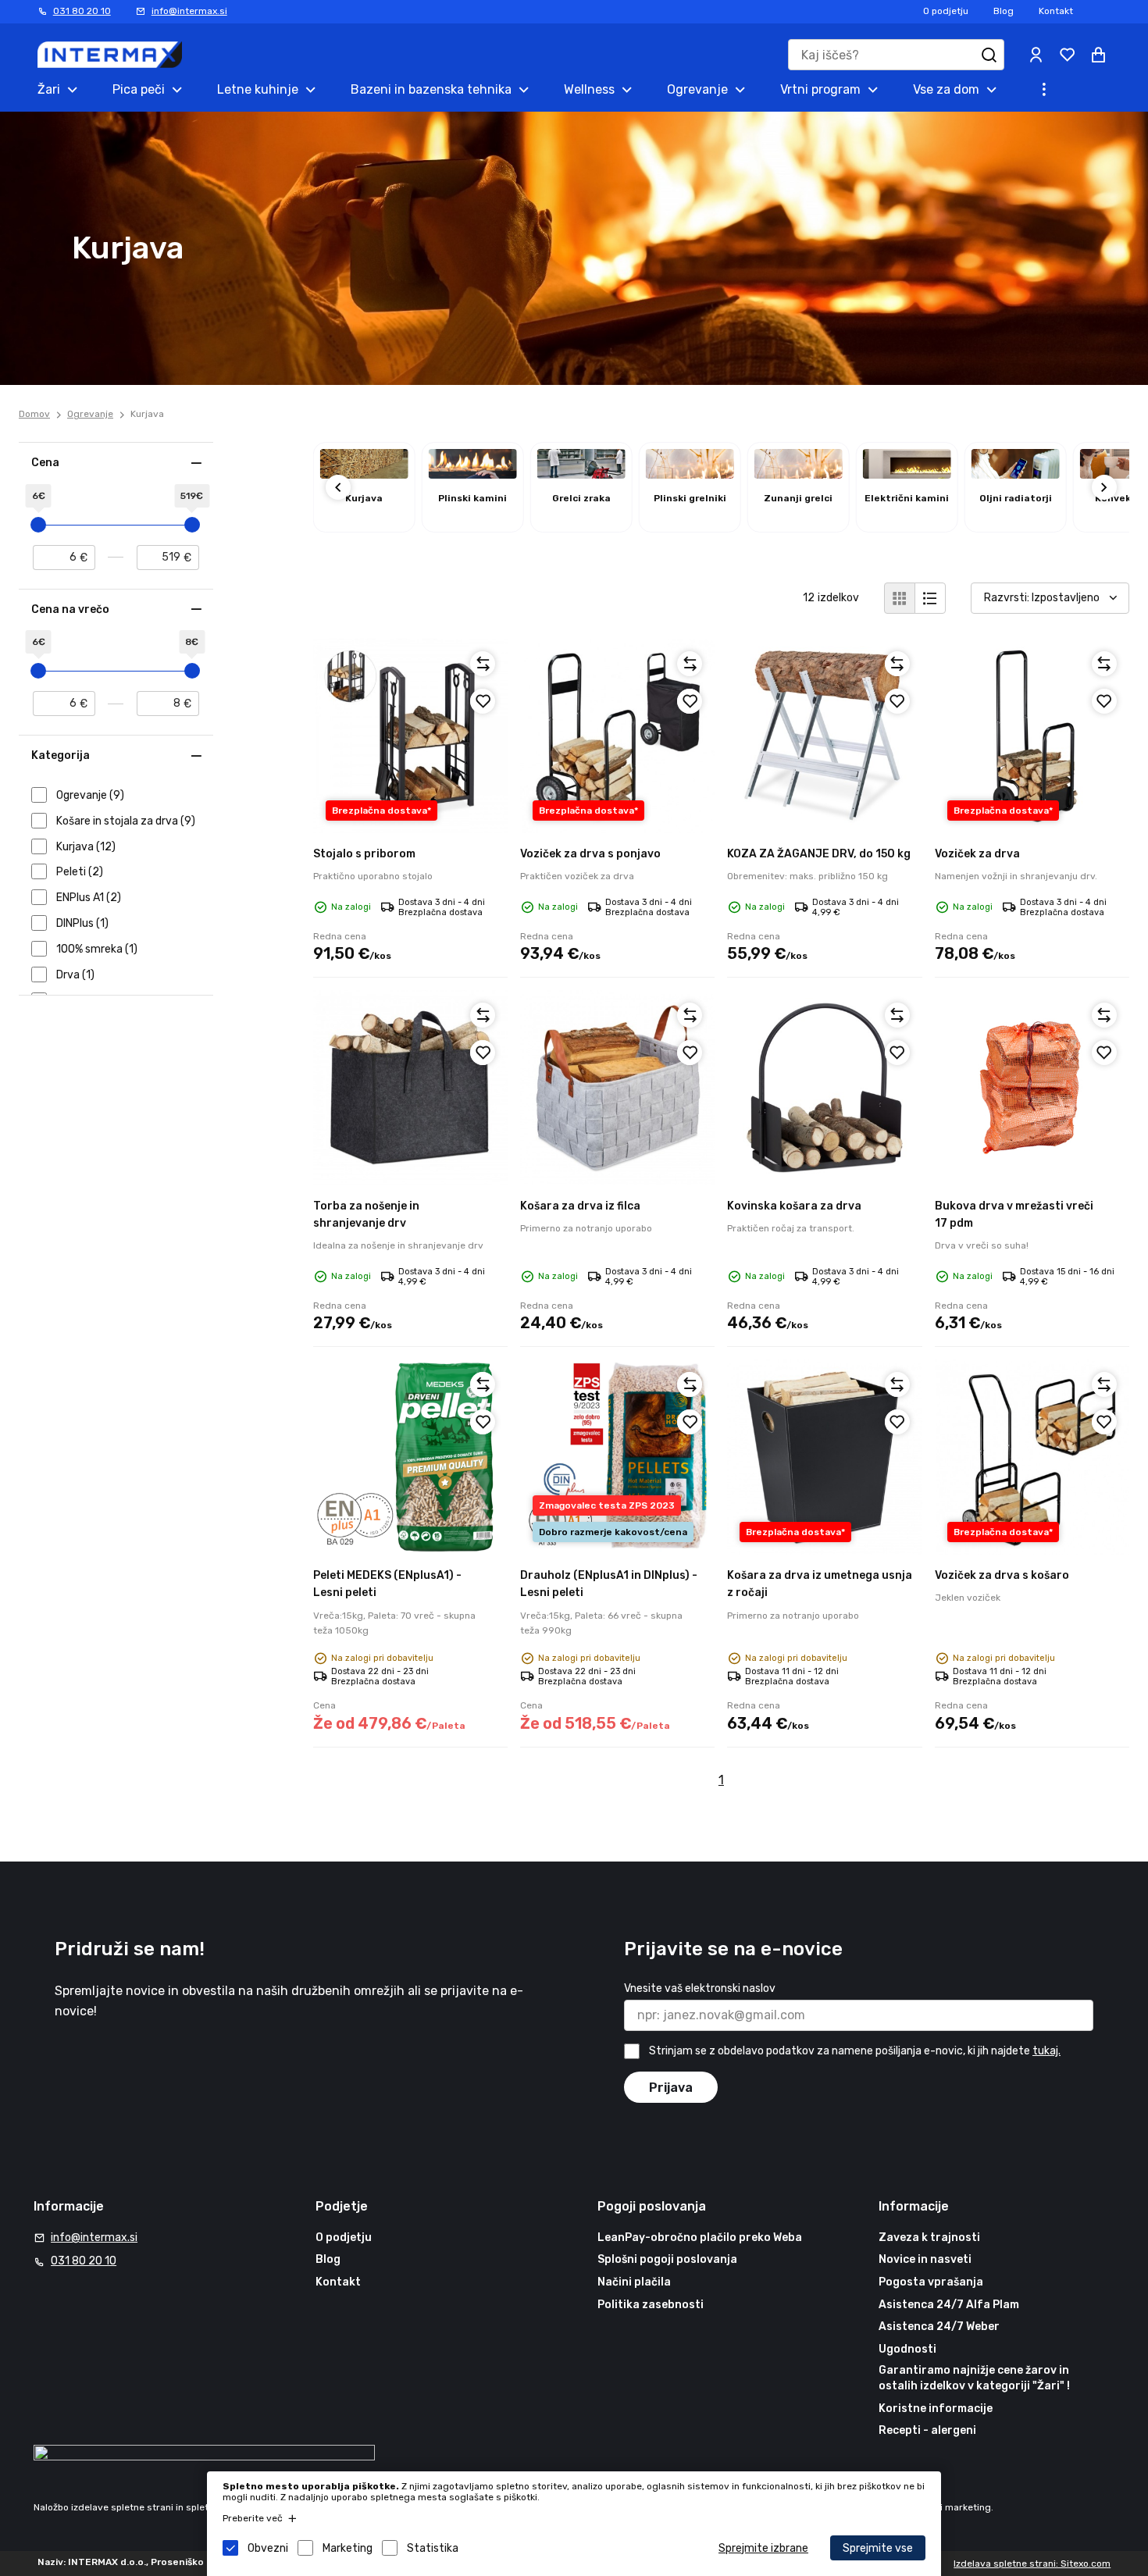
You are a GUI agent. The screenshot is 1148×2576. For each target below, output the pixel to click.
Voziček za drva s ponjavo (590, 854)
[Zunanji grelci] (799, 474)
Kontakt (1056, 11)
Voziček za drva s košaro (1002, 1575)
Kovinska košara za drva (794, 1206)
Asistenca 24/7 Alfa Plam (949, 2305)
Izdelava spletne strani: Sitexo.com (1032, 2564)
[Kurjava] (364, 474)
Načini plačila (634, 2282)
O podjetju (946, 11)
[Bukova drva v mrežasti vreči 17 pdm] (1032, 1087)
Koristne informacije (936, 2409)
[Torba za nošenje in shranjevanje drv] (410, 1087)
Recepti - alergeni (927, 2430)
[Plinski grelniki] (690, 474)
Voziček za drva (977, 854)
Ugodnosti (907, 2349)
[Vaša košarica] (1098, 55)
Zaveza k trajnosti (929, 2238)
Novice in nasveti (925, 2259)
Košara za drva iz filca (580, 1206)
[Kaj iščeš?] (989, 55)
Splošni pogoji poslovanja (667, 2259)
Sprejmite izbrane (763, 2548)
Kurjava (147, 414)
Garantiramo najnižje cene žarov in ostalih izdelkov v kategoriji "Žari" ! (974, 2378)
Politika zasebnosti (651, 2305)
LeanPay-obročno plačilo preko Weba (700, 2238)
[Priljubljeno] (483, 701)
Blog (1004, 11)
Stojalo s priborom (364, 854)
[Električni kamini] (907, 474)
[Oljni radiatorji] (1016, 474)
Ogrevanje (90, 414)
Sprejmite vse (878, 2548)
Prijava (671, 2088)
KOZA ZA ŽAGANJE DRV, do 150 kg (819, 854)
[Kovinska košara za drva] (824, 1087)
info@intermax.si (189, 11)
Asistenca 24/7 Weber (939, 2327)
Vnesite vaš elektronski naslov (700, 1988)
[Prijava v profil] (1036, 55)
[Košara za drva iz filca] (617, 1087)
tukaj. (1046, 2051)
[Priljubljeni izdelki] (1067, 55)
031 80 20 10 (82, 11)
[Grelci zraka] (581, 474)
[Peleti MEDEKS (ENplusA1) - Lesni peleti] (410, 1457)
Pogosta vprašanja (931, 2282)
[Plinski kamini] (473, 474)
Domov (34, 414)
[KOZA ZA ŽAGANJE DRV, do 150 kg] (824, 736)
